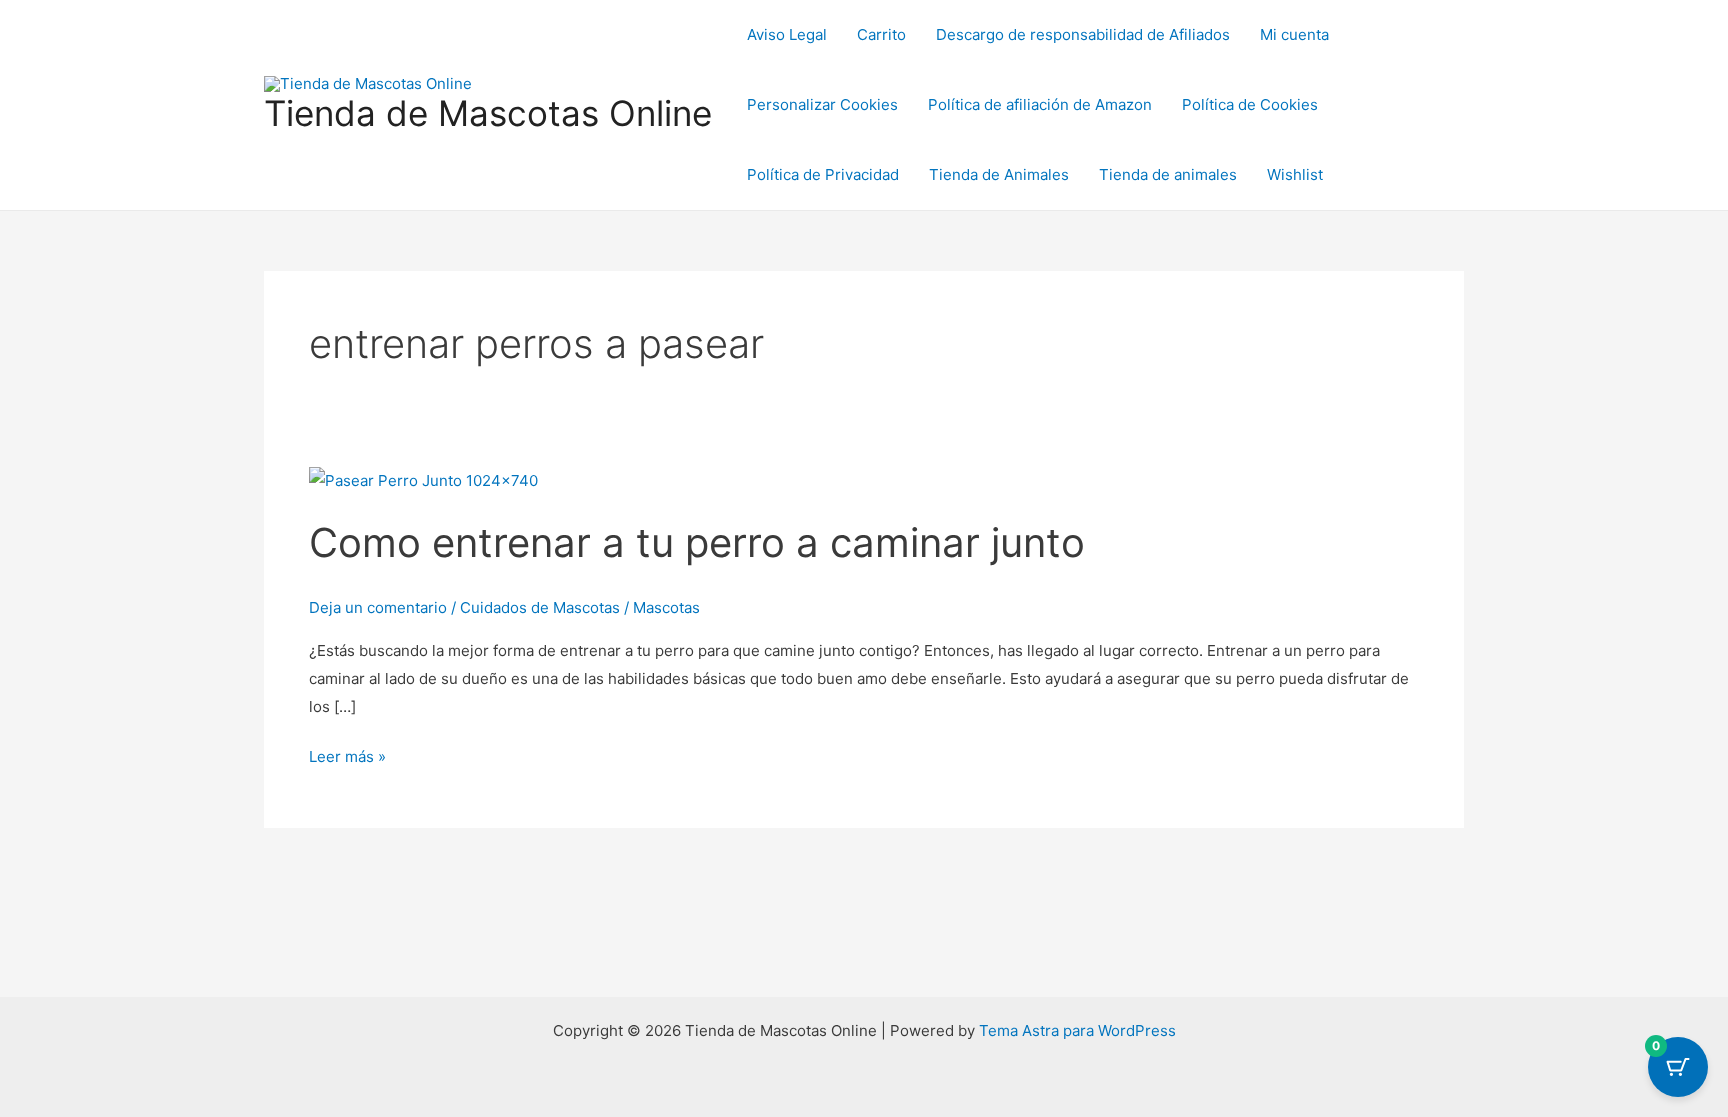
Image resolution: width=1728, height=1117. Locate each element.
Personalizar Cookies (822, 104)
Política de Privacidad (823, 174)
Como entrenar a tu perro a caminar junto (697, 542)
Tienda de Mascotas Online (488, 113)
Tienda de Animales (999, 174)
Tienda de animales (1168, 174)
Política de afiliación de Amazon (1040, 104)
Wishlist (1295, 174)
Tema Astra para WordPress (1077, 1030)
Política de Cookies (1250, 104)
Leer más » (347, 754)
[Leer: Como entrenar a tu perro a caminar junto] (423, 479)
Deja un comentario (378, 607)
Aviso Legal (787, 34)
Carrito (881, 34)
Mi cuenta (1294, 34)
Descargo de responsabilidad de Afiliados (1083, 34)
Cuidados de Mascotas (540, 607)
